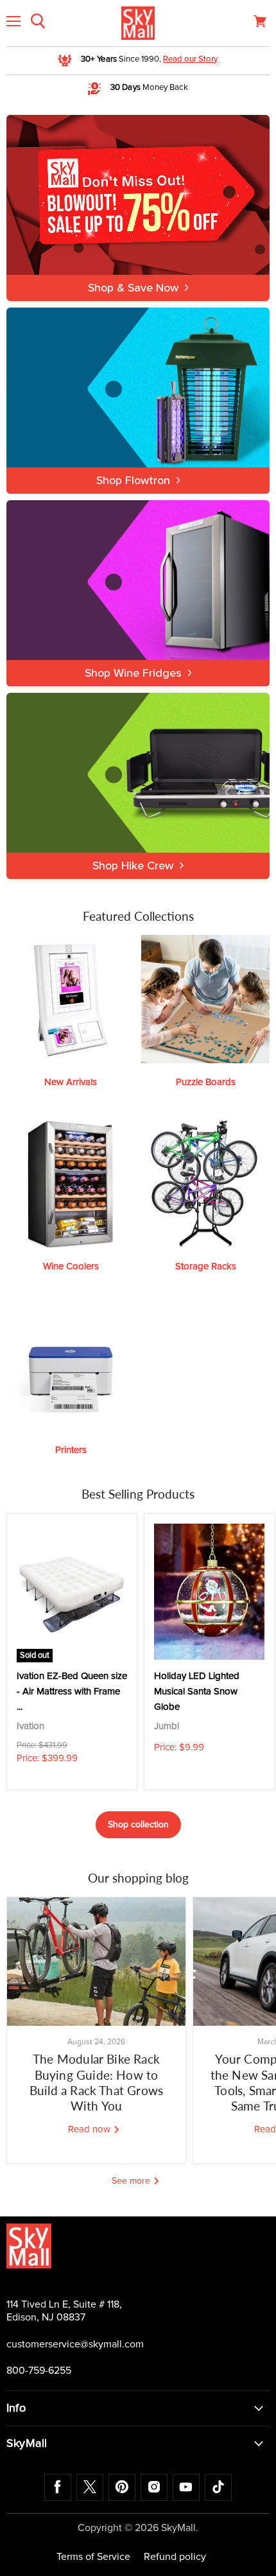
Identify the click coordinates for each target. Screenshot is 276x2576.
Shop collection (138, 1825)
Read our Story (190, 59)
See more (132, 2181)
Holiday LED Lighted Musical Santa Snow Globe (197, 1692)
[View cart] (260, 21)
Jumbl (167, 1726)
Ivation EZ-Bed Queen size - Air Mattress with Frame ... (72, 1692)
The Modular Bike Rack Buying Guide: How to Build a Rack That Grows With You (96, 2082)
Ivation (30, 1726)
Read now (91, 2129)
